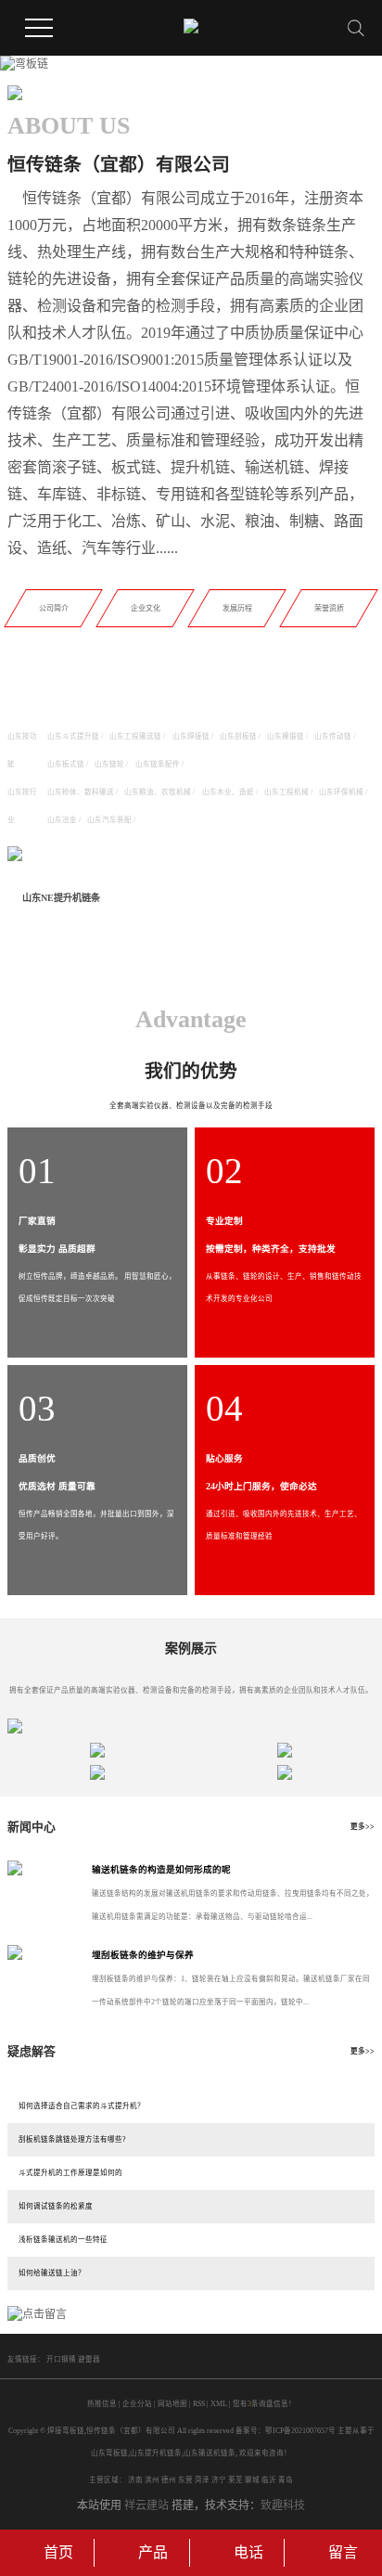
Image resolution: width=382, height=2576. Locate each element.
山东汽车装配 (109, 820)
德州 (169, 2480)
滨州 (152, 2480)
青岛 (286, 2480)
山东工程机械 (286, 792)
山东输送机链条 (210, 2453)
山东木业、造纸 (228, 792)
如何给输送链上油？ (52, 2273)
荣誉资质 (328, 608)
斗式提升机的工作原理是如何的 (70, 2173)
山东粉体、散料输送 (81, 792)
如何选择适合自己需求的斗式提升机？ (82, 2106)
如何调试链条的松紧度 (56, 2206)
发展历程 (236, 608)
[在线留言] (37, 2313)
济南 (135, 2480)
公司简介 (54, 608)
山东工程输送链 (135, 736)
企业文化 (146, 608)
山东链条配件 (158, 764)
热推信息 (102, 2404)
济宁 (219, 2480)
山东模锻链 (286, 736)
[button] (169, 66)
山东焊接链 (191, 736)
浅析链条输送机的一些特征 (63, 2240)
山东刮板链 (238, 736)
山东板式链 (66, 764)
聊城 (252, 2480)
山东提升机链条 (156, 2453)
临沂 (269, 2480)
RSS (199, 2404)
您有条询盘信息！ (264, 2404)
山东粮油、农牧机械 (158, 792)
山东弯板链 (109, 2453)
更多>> (363, 1827)
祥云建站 (146, 2505)
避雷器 (89, 2359)
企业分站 (137, 2404)
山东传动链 (333, 736)
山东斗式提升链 (73, 736)
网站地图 (172, 2404)
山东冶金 (62, 820)
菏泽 (202, 2480)
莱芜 (236, 2480)
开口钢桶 (62, 2359)
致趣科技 (283, 2505)
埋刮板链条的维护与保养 (143, 1955)
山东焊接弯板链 (184, 898)
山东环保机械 (341, 792)
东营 (185, 2480)
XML (219, 2404)
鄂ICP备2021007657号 (300, 2431)
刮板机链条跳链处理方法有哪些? (72, 2139)
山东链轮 (109, 764)
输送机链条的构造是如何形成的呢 (161, 1869)
